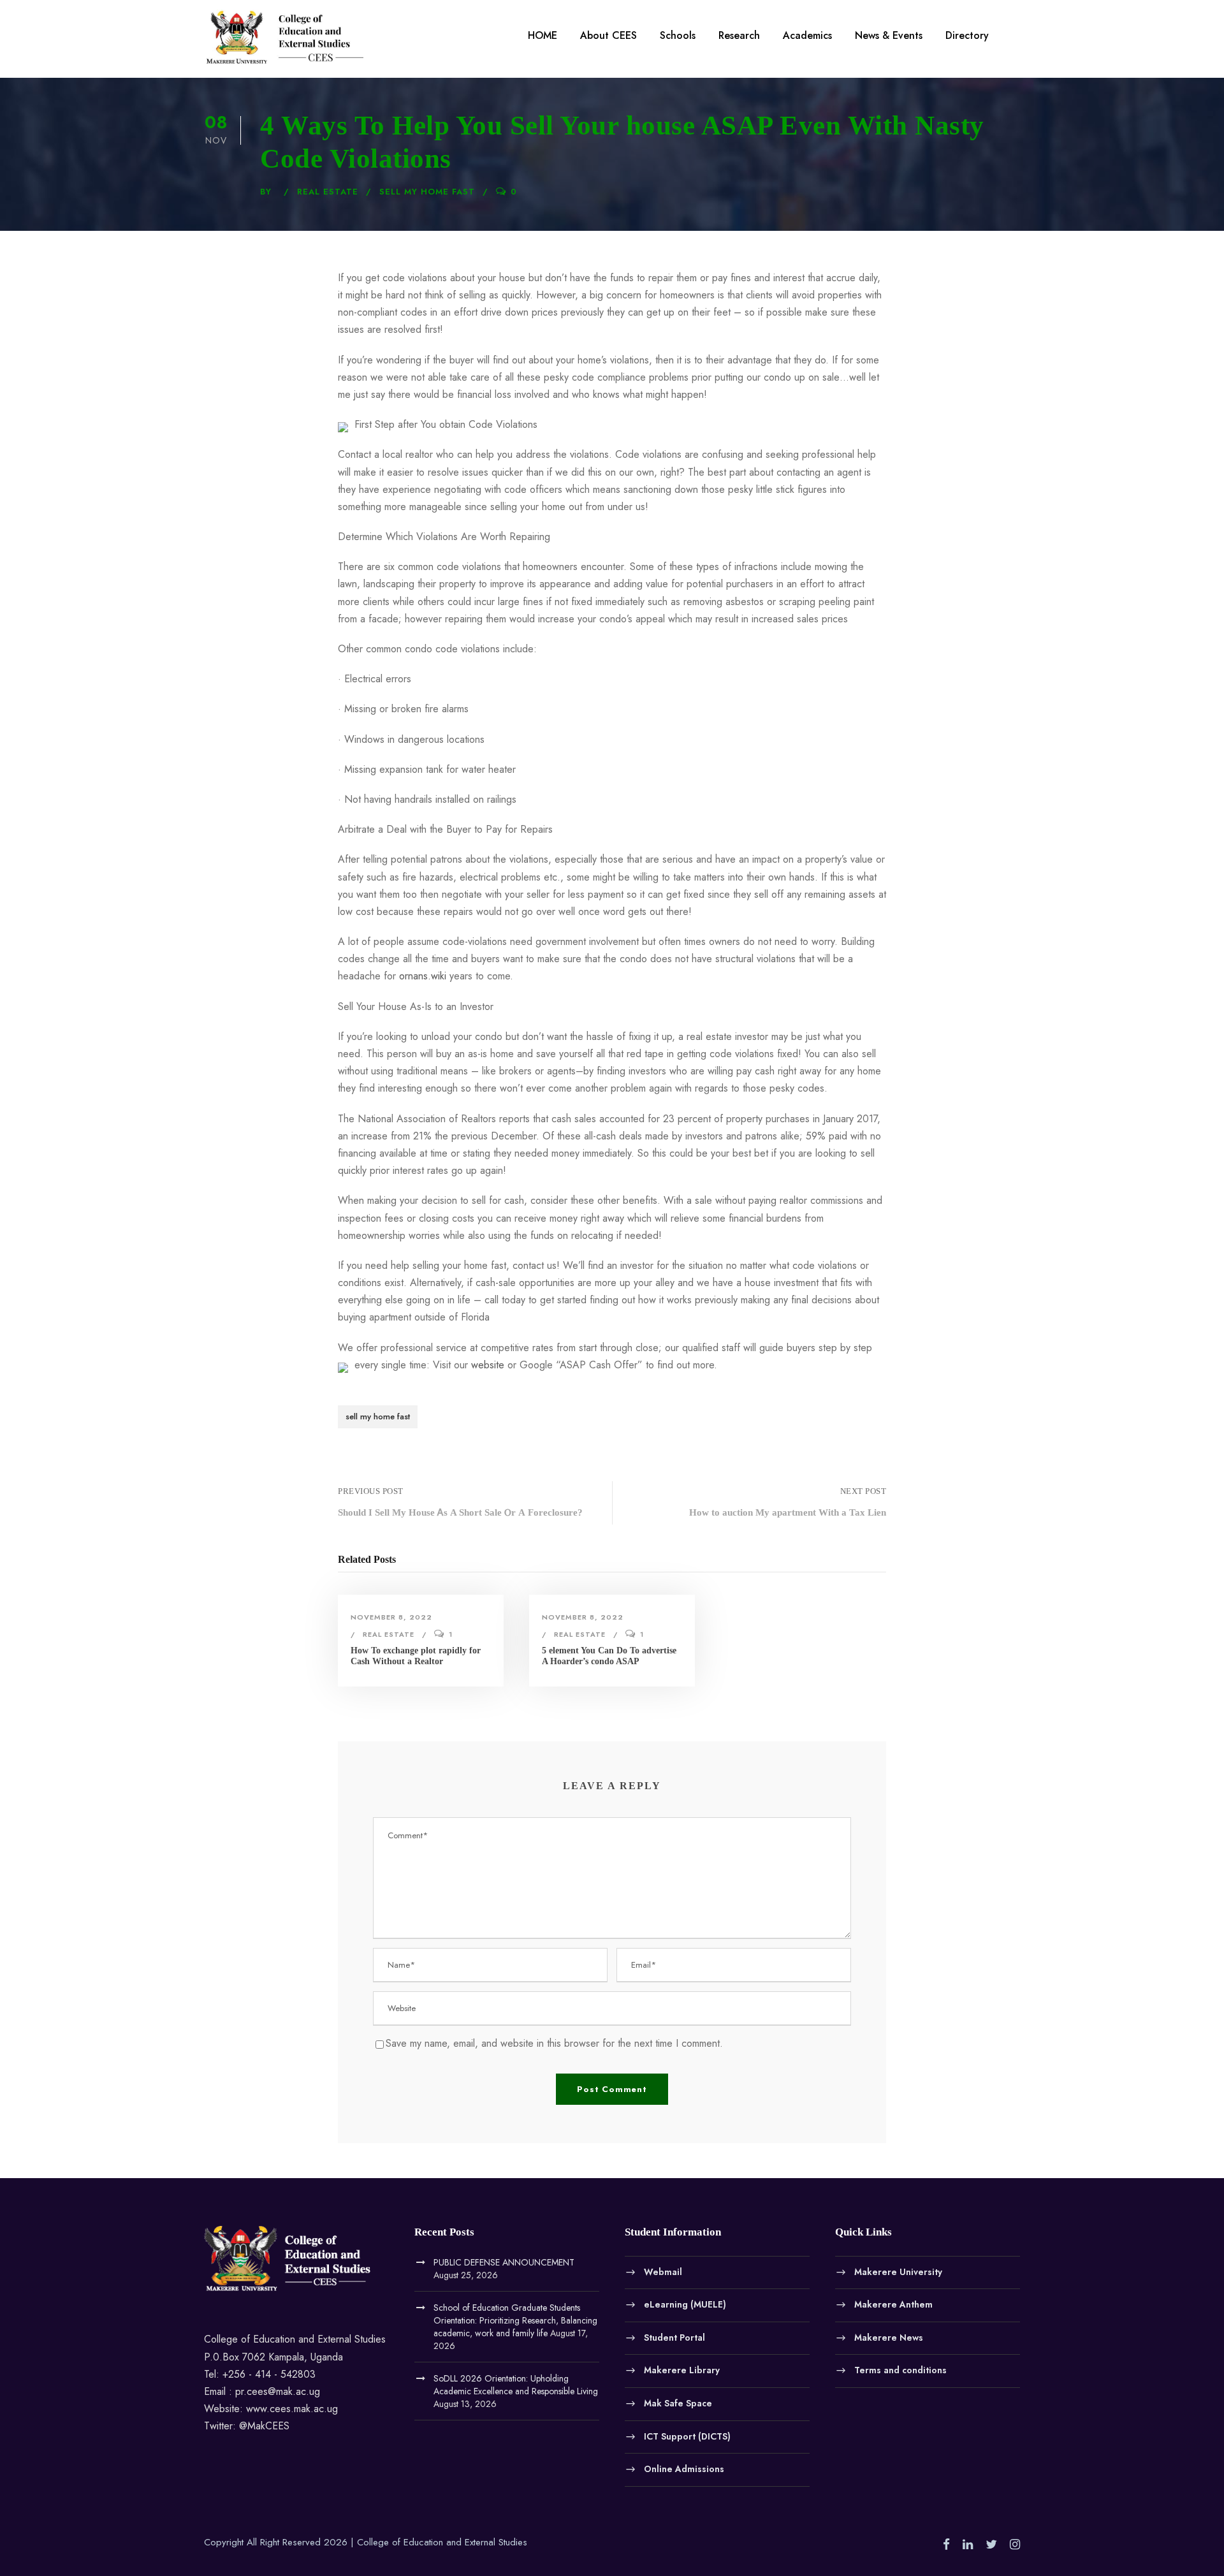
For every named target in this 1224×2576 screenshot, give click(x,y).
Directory (967, 35)
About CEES (608, 35)
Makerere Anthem (893, 2304)
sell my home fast (427, 192)
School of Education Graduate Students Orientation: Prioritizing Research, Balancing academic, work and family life (515, 2320)
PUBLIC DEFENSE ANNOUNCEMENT (504, 2262)
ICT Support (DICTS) (687, 2436)
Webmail (663, 2271)
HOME (543, 35)
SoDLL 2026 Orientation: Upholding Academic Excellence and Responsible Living (516, 2385)
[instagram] (1015, 2545)
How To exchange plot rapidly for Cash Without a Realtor (416, 1656)
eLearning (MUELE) (685, 2304)
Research (739, 35)
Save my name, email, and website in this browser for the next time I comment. (554, 2043)
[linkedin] (968, 2545)
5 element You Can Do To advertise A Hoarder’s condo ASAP (609, 1656)
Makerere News (889, 2337)
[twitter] (991, 2545)
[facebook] (946, 2545)
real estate (328, 192)
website (488, 1365)
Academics (807, 35)
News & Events (889, 35)
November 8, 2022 (391, 1617)
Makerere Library (682, 2370)
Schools (678, 35)
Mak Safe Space (678, 2403)
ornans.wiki (423, 976)
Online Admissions (684, 2469)
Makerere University (898, 2271)
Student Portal (674, 2337)
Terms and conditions (900, 2370)
